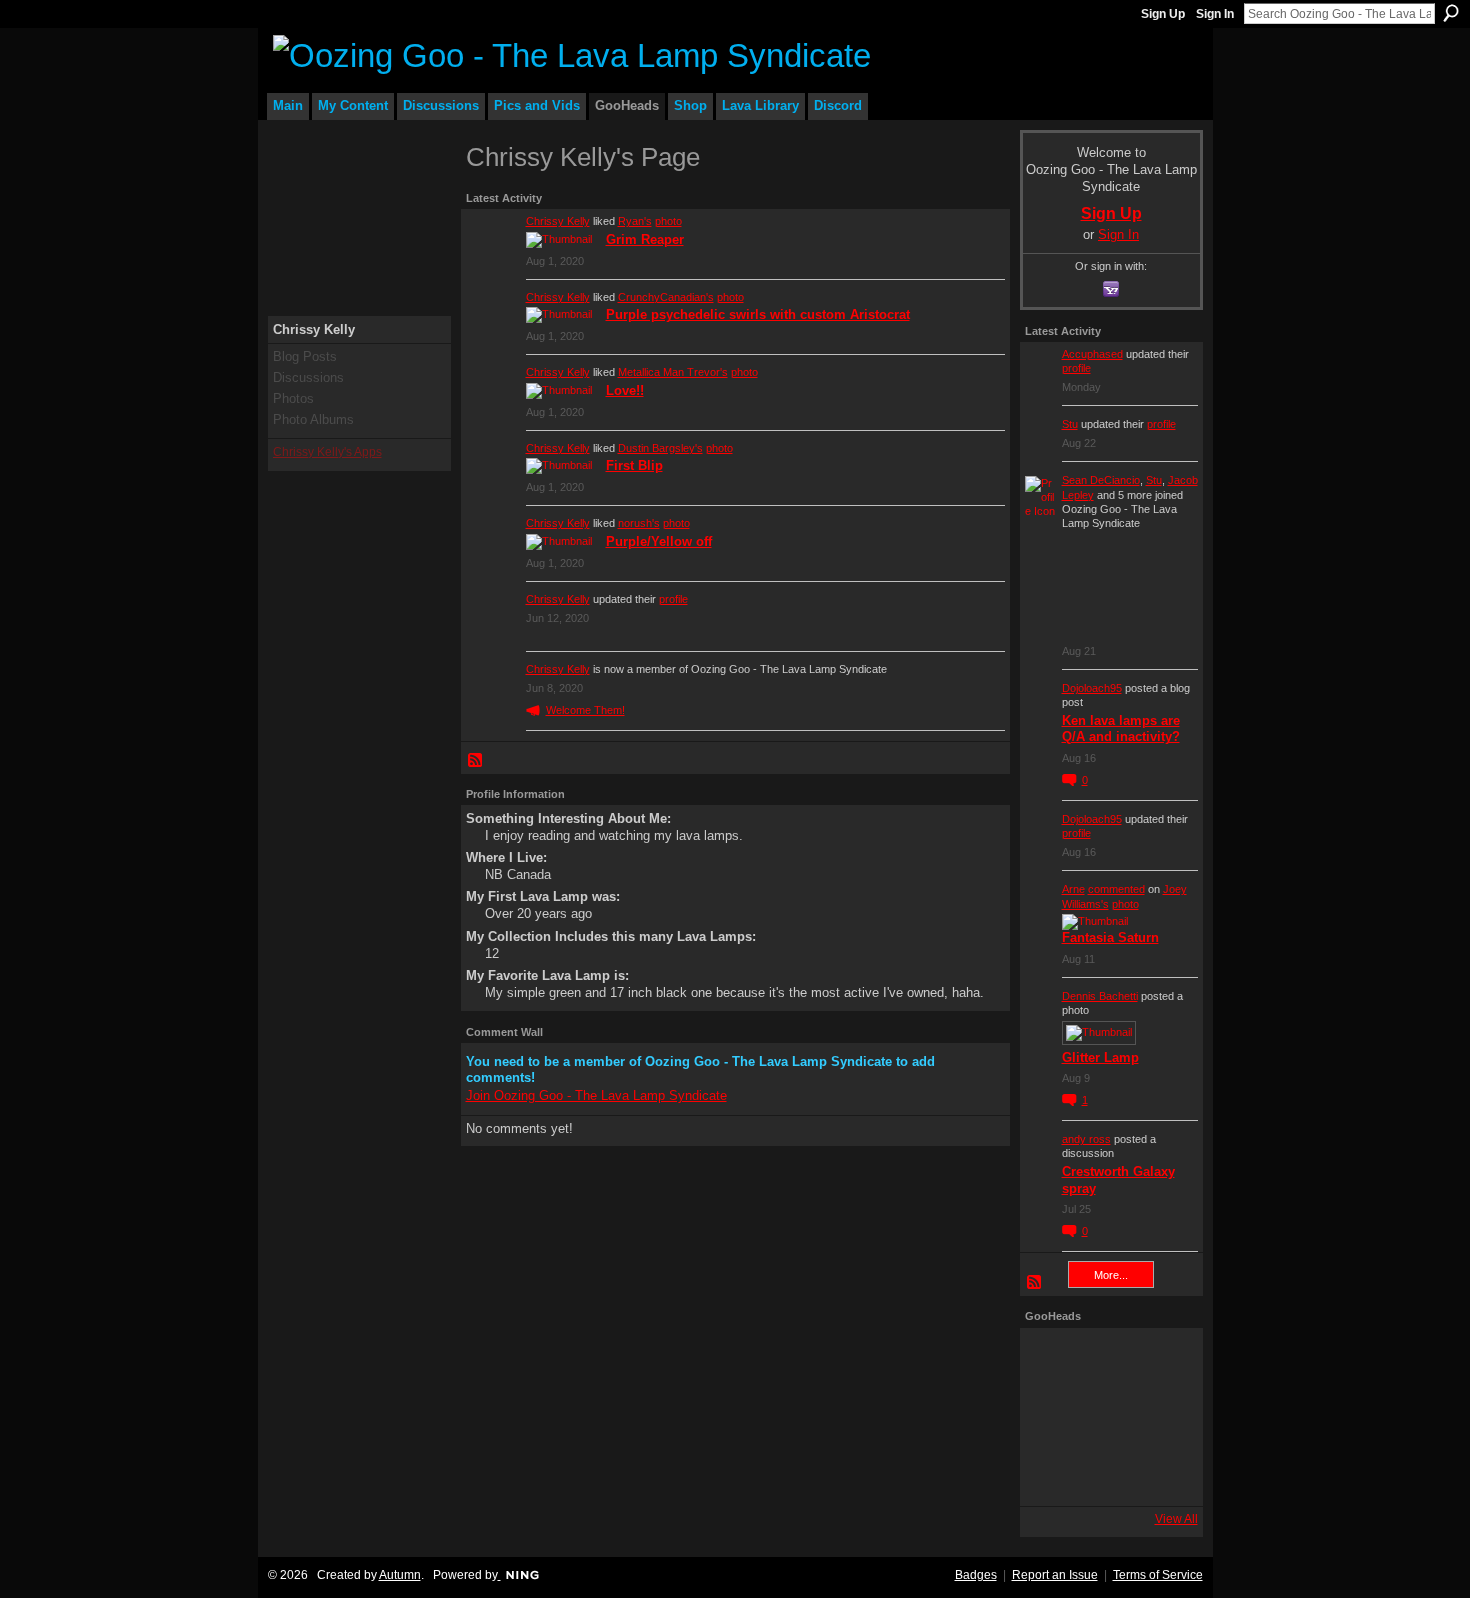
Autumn (400, 1575)
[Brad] (1165, 1417)
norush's (639, 523)
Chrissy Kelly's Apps (327, 452)
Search (1451, 13)
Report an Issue (1055, 1575)
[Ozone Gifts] (1165, 1361)
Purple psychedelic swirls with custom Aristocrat (758, 314)
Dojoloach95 (1092, 688)
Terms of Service (1158, 1575)
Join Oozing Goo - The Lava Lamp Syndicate (596, 1095)
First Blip (634, 465)
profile (673, 599)
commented (1116, 889)
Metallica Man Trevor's (673, 372)
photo (668, 221)
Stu (1070, 424)
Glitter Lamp (1100, 1057)
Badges (976, 1575)
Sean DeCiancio (1101, 480)
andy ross (1086, 1139)
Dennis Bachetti (1100, 996)
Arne (1073, 889)
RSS (476, 761)
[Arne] (1109, 1473)
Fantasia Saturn (1110, 937)
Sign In (1215, 14)
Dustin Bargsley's (660, 448)
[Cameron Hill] (1109, 1361)
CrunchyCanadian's (666, 297)
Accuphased (1092, 354)
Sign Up (1163, 14)
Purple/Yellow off (659, 541)
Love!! (625, 390)
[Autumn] (1053, 1473)
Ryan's (635, 221)
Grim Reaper (645, 239)
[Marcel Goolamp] (1165, 1473)
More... (1111, 1275)
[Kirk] (1109, 1417)
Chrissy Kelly (558, 221)
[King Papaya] (1053, 1361)
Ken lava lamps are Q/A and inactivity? (1121, 729)
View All (1176, 1519)
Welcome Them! (585, 710)
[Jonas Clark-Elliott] (1053, 1417)
